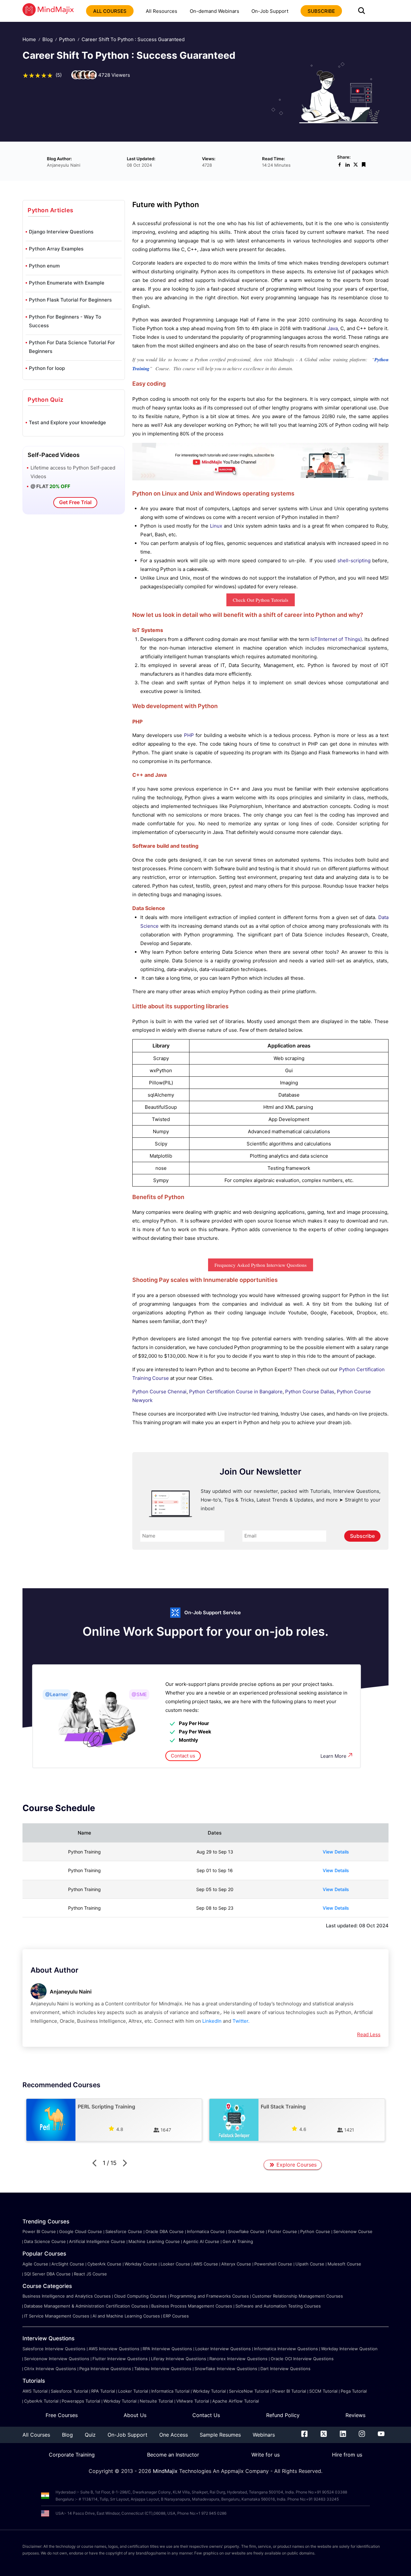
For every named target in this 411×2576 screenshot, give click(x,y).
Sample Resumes (220, 2435)
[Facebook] (304, 2435)
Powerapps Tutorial (81, 2401)
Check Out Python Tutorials (261, 600)
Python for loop (47, 368)
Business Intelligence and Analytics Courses (67, 2296)
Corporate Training (72, 2455)
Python (67, 39)
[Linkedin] (343, 2435)
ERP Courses (176, 2316)
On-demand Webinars (214, 11)
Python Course (315, 2231)
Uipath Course (310, 2264)
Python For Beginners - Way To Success (65, 321)
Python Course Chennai (159, 1392)
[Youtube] (381, 2435)
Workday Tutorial (209, 2391)
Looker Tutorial (133, 2391)
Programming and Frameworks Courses (209, 2296)
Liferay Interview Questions (179, 2359)
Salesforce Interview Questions (54, 2349)
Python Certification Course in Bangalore (236, 1392)
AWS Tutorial (35, 2391)
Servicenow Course (353, 2231)
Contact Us (206, 2415)
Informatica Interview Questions (286, 2349)
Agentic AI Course (201, 2241)
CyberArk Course (104, 2264)
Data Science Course (45, 2241)
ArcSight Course (68, 2264)
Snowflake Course (246, 2231)
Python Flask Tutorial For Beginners (70, 300)
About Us (135, 2415)
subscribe (321, 11)
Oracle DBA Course (165, 2231)
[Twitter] (324, 2435)
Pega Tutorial (354, 2391)
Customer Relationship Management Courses (297, 2296)
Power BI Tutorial (289, 2391)
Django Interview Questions (61, 232)
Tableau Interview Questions (163, 2369)
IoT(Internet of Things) (336, 639)
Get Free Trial (75, 502)
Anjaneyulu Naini (71, 1992)
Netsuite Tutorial (156, 2401)
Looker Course (175, 2264)
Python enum (44, 266)
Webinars (264, 2435)
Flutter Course (282, 2231)
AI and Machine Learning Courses (126, 2316)
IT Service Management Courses (57, 2316)
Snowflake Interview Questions (226, 2369)
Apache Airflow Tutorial (236, 2401)
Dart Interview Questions (285, 2369)
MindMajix (166, 2471)
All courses (110, 11)
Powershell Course (273, 2264)
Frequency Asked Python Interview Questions (261, 1265)
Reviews (355, 2415)
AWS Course (206, 2264)
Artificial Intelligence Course (97, 2241)
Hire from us (347, 2455)
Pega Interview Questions (105, 2369)
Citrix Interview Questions (50, 2369)
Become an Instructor (173, 2455)
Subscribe (362, 1536)
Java (333, 328)
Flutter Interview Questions (120, 2359)
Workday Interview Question (349, 2349)
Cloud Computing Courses (140, 2296)
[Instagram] (362, 2435)
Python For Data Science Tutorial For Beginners (72, 347)
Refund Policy (283, 2415)
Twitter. (241, 2021)
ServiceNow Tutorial (249, 2391)
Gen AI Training (238, 2241)
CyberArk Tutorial (41, 2401)
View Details (336, 1852)
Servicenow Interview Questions (57, 2359)
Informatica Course (206, 2231)
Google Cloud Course (81, 2231)
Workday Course (141, 2264)
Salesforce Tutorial (69, 2391)
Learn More (333, 1756)
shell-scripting (354, 561)
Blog (48, 39)
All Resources (162, 11)
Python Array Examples (56, 249)
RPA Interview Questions (167, 2349)
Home (29, 39)
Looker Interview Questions (223, 2349)
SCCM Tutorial (323, 2391)
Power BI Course (39, 2231)
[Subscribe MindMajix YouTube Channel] (260, 479)
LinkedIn (212, 2021)
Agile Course (35, 2264)
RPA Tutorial (103, 2391)
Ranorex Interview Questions (238, 2359)
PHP (189, 735)
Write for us (266, 2455)
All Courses (36, 2435)
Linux (216, 526)
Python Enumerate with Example (67, 283)
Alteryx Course (236, 2264)
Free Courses (62, 2415)
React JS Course (90, 2274)
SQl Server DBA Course (47, 2274)
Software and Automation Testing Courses (278, 2306)
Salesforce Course (124, 2231)
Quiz (90, 2435)
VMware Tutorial (193, 2401)
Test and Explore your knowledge (67, 422)
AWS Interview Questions (114, 2349)
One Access (174, 2435)
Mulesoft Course (344, 2264)
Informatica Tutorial (170, 2391)
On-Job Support (270, 11)
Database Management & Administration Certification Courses (86, 2306)
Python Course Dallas (310, 1392)
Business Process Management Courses (192, 2306)
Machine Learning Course (154, 2241)
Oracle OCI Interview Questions (302, 2359)
